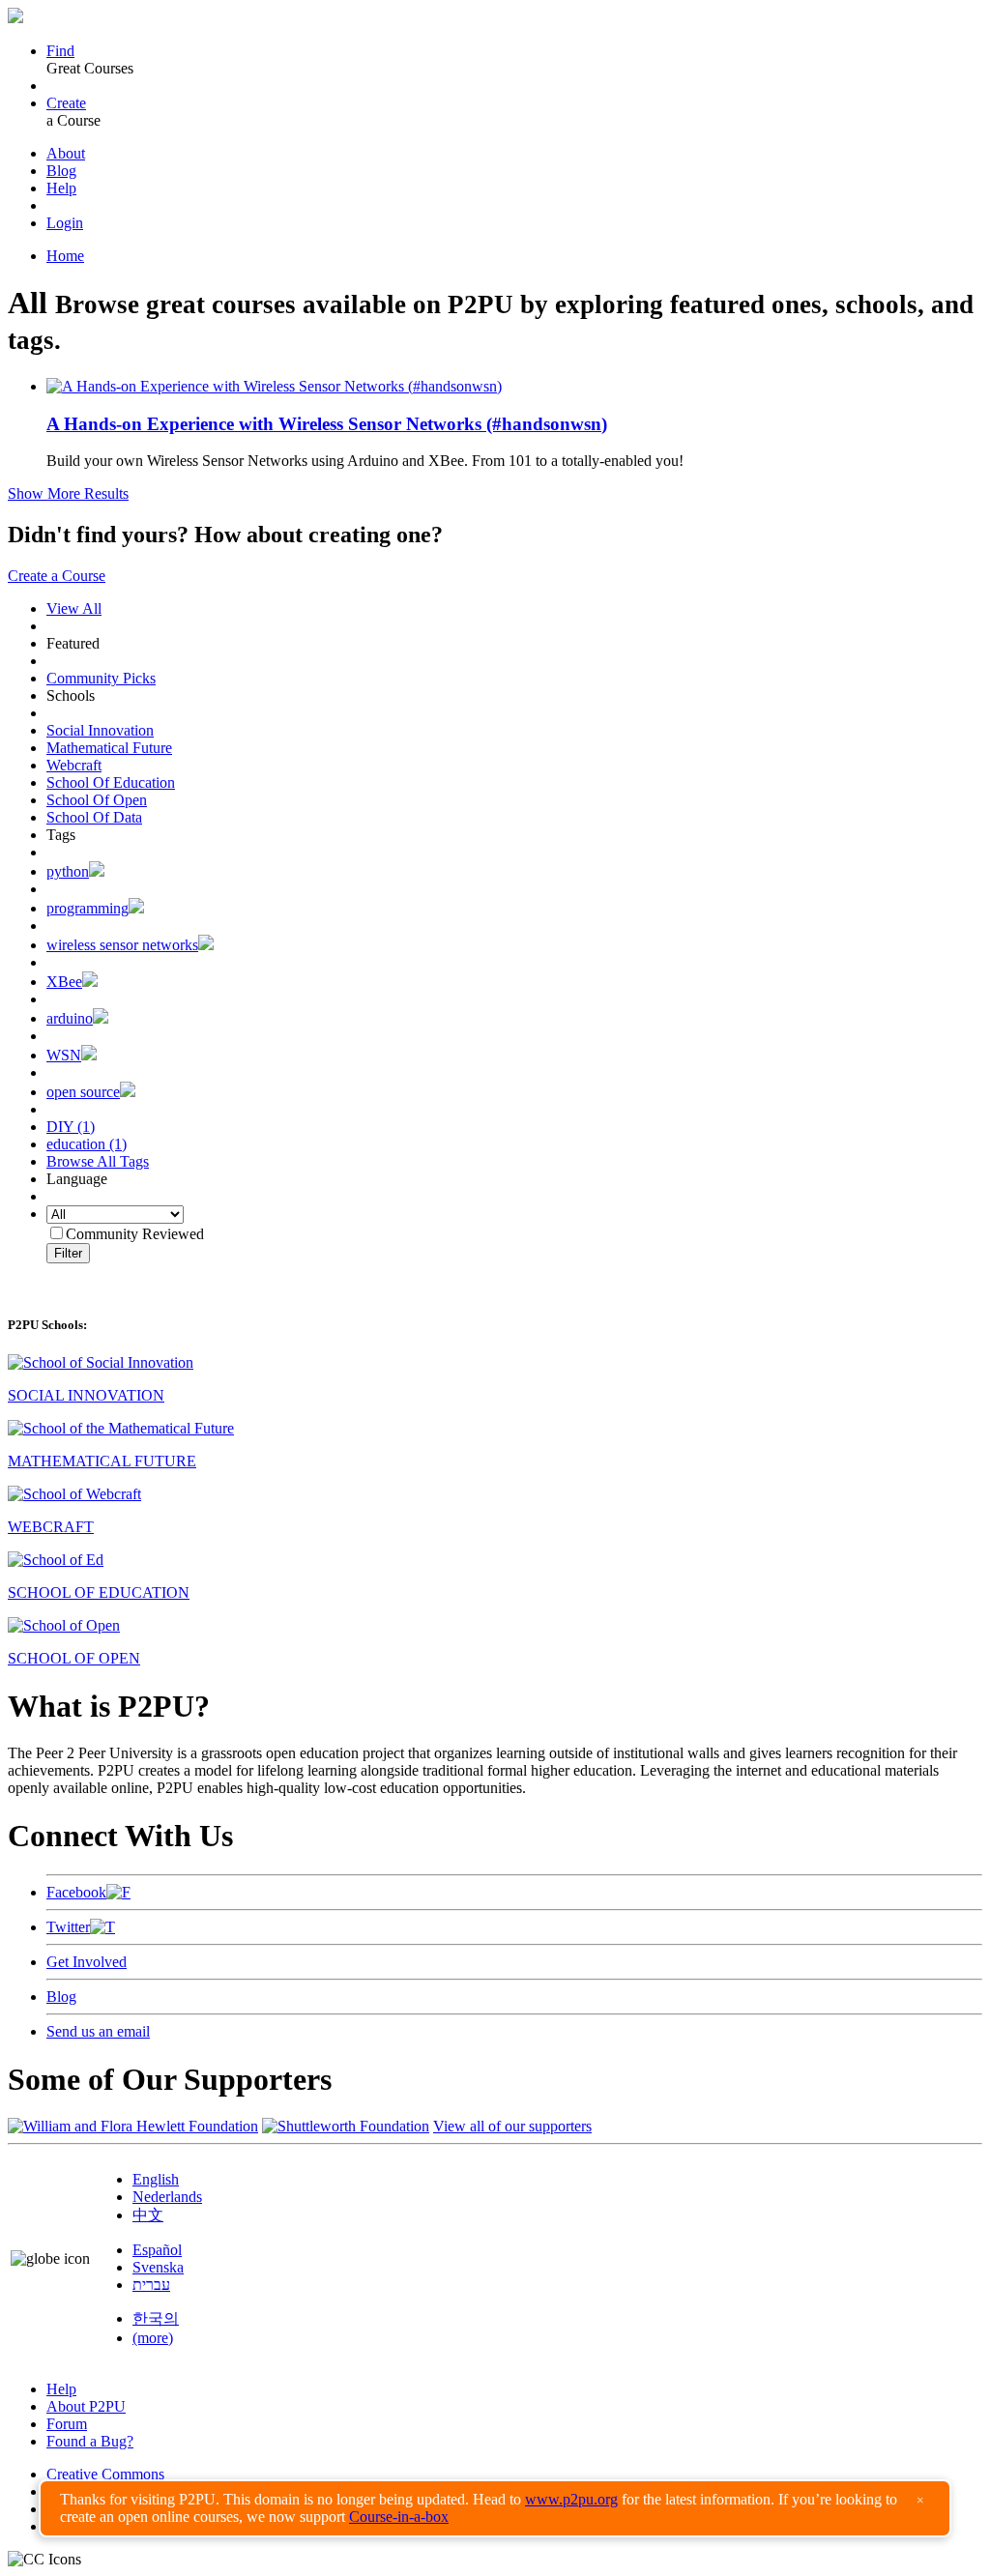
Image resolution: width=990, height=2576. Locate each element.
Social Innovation (100, 730)
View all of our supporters (512, 2126)
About (66, 153)
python (68, 871)
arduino (70, 1018)
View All (74, 608)
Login (65, 223)
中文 (148, 2215)
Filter (68, 1253)
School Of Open (97, 800)
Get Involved (87, 1962)
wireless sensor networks (122, 945)
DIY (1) (71, 1127)
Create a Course (57, 576)
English (156, 2179)
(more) (153, 2338)
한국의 (156, 2318)
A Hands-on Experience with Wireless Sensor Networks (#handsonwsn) (327, 424)
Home (65, 256)
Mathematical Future (109, 748)
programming (87, 908)
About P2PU (86, 2406)
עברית (151, 2285)
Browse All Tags (98, 1161)
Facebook (76, 1892)
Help (61, 188)
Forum (67, 2424)
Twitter (68, 1927)
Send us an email (98, 2031)
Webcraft (74, 765)
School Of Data (94, 817)
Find (60, 51)
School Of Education (111, 782)
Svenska (158, 2267)
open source (83, 1092)
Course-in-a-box (399, 2517)
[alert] (495, 2508)
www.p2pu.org (571, 2499)
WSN (64, 1055)
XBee (64, 982)
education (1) (87, 1144)
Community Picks (101, 678)
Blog (61, 171)
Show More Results (68, 493)
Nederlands (167, 2197)
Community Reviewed (135, 1234)
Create (66, 103)
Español (157, 2250)
